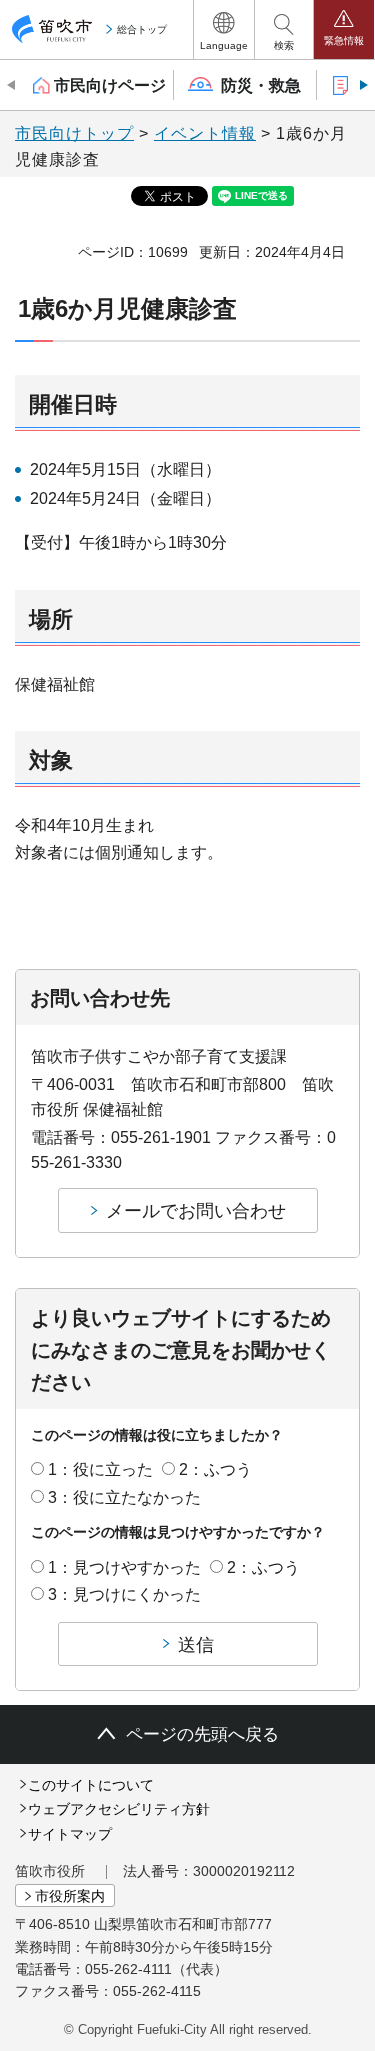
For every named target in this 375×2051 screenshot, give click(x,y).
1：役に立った (100, 1469)
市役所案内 (70, 1896)
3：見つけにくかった (124, 1594)
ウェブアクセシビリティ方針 (119, 1809)
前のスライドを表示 (12, 85)
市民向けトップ (74, 133)
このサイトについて (91, 1785)
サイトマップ (70, 1834)
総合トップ (142, 29)
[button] (224, 29)
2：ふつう (215, 1469)
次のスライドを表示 (362, 85)
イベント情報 (205, 133)
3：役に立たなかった (124, 1497)
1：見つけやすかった (124, 1567)
